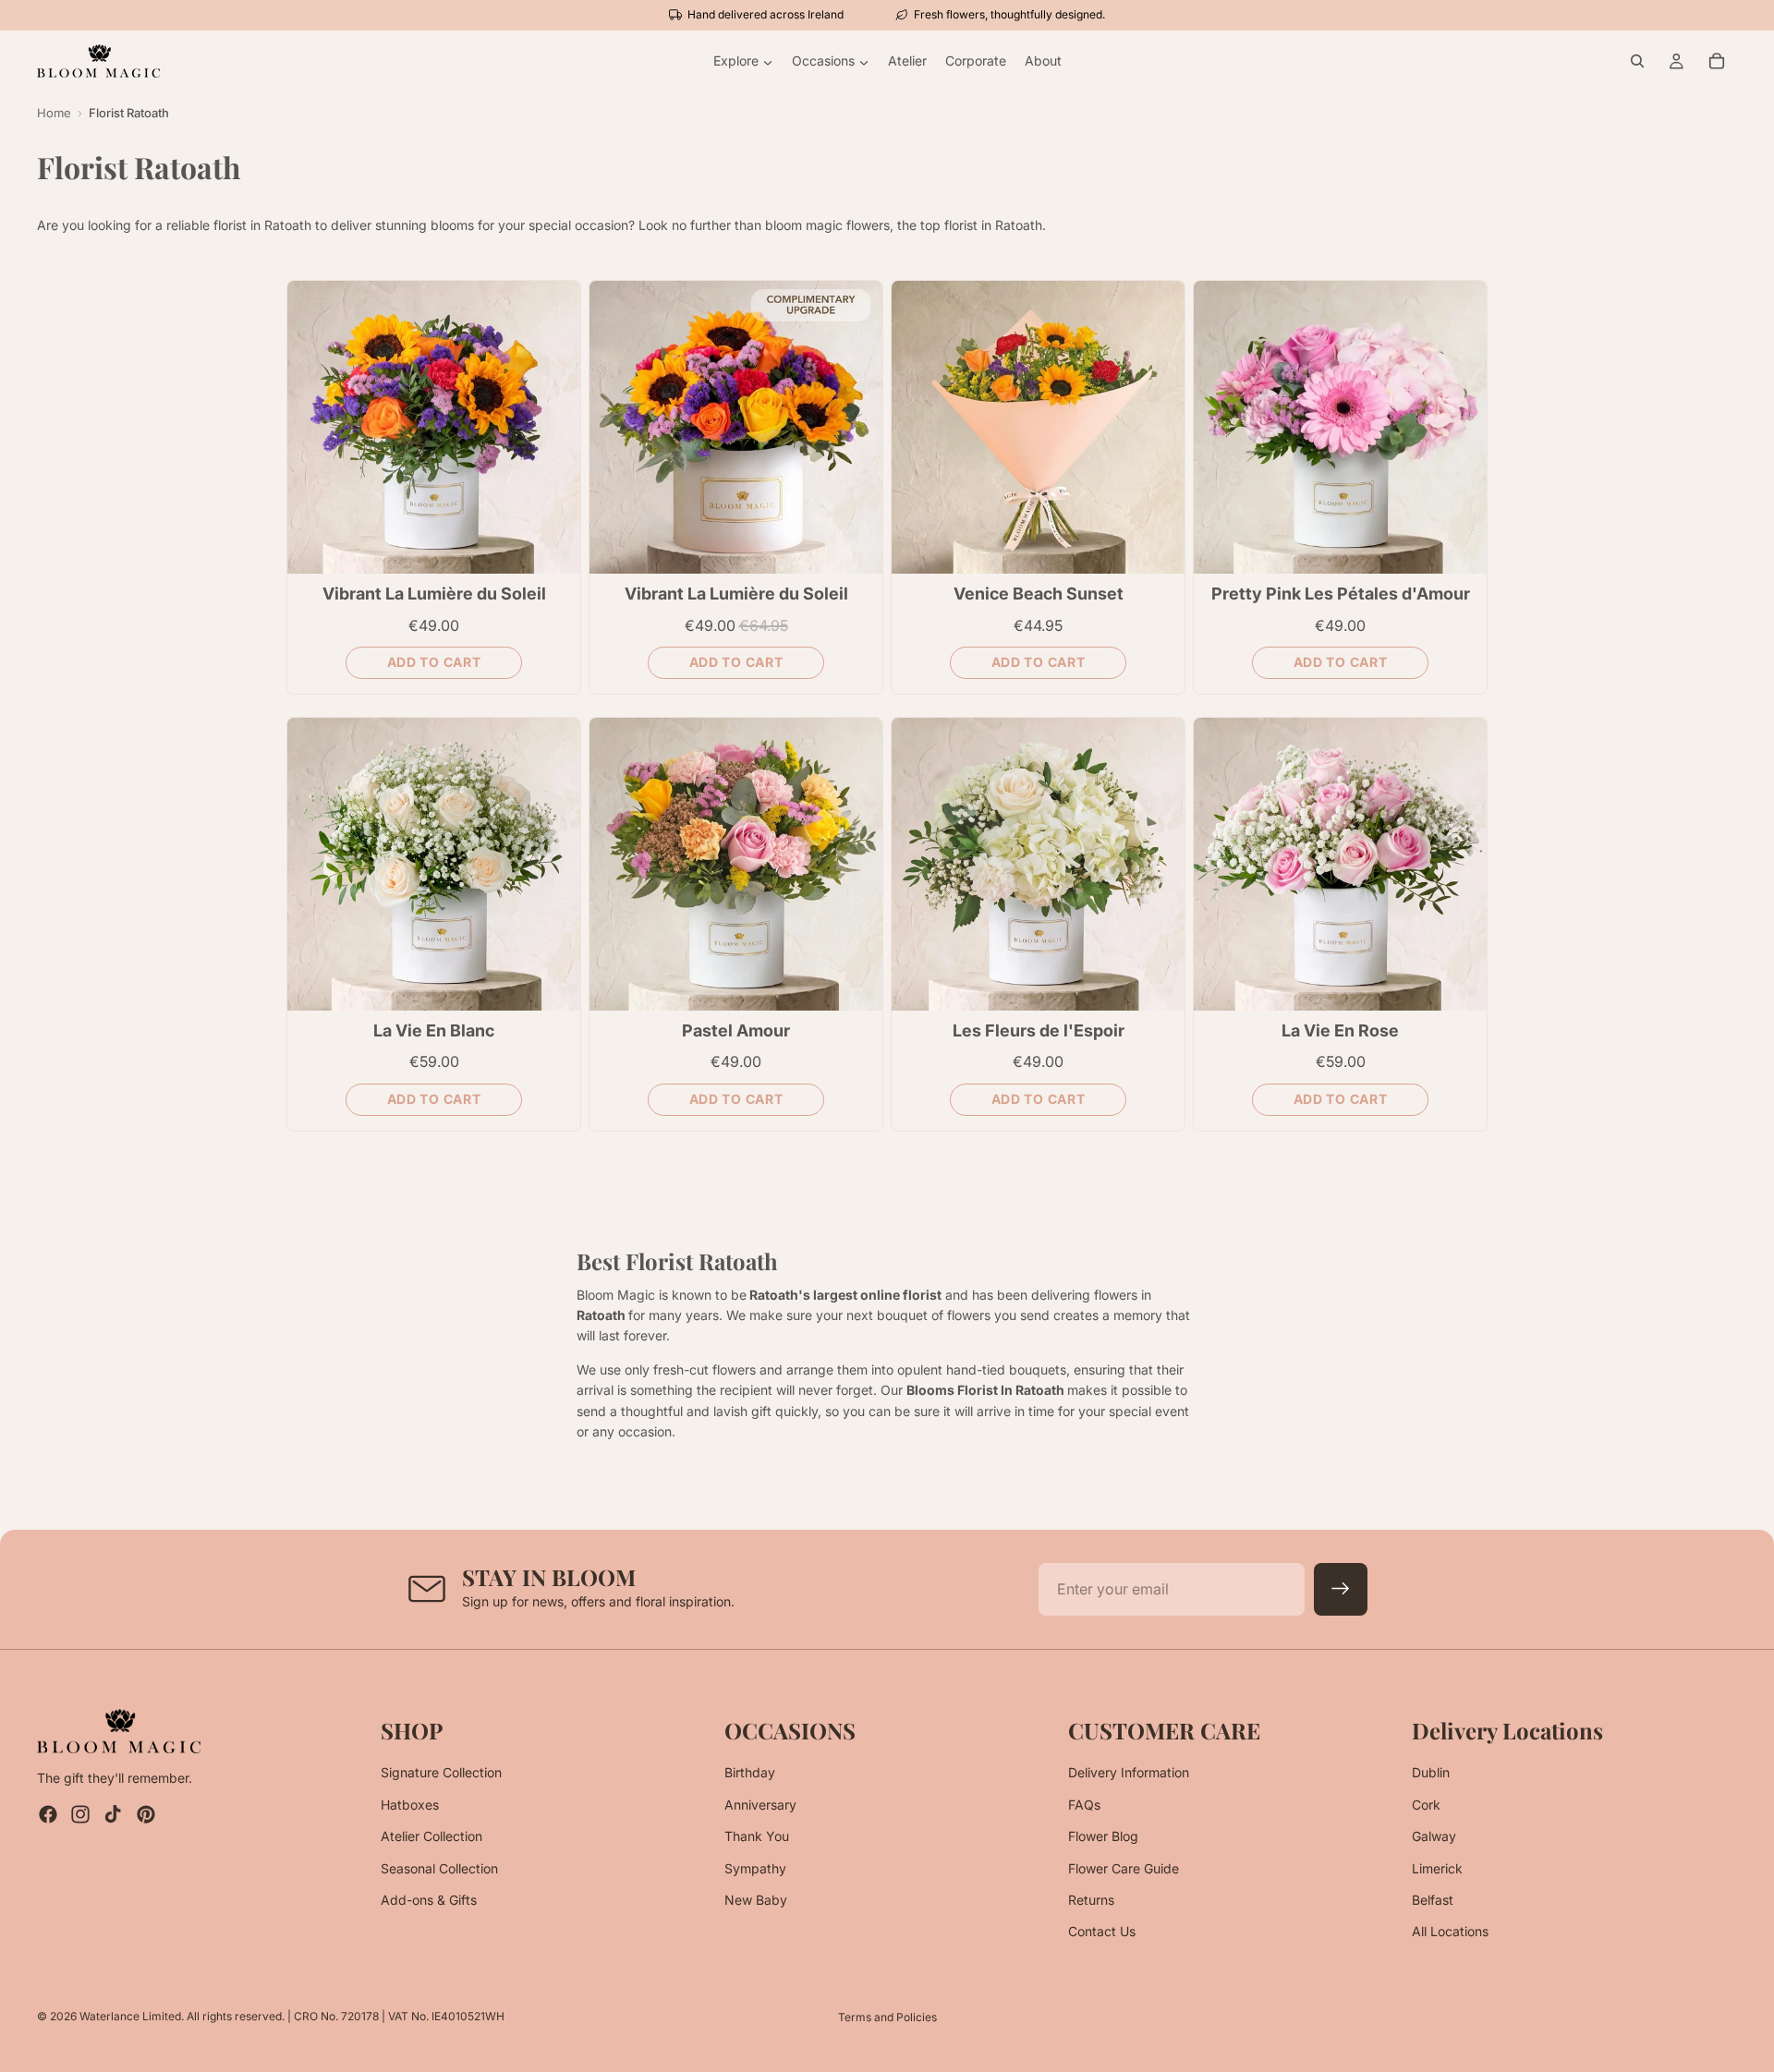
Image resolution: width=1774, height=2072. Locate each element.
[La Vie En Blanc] (434, 864)
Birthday (750, 1773)
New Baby (756, 1900)
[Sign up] (1341, 1590)
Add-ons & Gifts (429, 1900)
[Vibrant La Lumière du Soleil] (434, 427)
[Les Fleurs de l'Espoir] (1038, 864)
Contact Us (1102, 1932)
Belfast (1433, 1900)
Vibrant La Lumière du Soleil (434, 594)
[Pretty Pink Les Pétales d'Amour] (1340, 427)
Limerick (1437, 1868)
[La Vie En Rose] (1340, 864)
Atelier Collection (431, 1836)
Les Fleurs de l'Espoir (1039, 1030)
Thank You (757, 1836)
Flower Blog (1103, 1836)
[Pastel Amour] (736, 864)
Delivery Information (1129, 1773)
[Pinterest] (146, 1815)
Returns (1091, 1900)
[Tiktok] (113, 1815)
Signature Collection (441, 1773)
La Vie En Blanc (434, 1030)
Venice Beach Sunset (1039, 594)
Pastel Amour (736, 1030)
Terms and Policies (887, 2017)
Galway (1434, 1836)
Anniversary (760, 1805)
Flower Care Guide (1124, 1868)
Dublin (1431, 1773)
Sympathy (755, 1868)
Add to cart (434, 662)
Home (54, 113)
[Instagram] (80, 1815)
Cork (1426, 1805)
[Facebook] (48, 1815)
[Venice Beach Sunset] (1038, 427)
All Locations (1450, 1932)
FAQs (1084, 1805)
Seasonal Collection (439, 1868)
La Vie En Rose (1340, 1030)
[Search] (1637, 61)
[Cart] (1717, 61)
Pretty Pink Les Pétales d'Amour (1341, 594)
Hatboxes (410, 1805)
